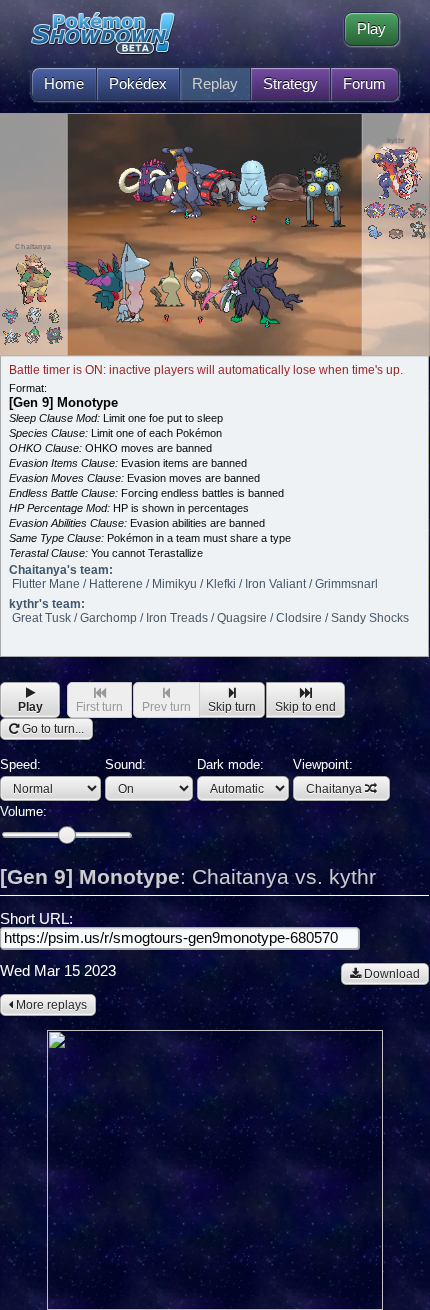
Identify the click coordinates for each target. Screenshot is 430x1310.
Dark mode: (230, 764)
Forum (364, 84)
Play (371, 29)
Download (390, 974)
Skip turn (232, 707)
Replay (215, 84)
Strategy (290, 84)
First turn (99, 707)
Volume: (23, 811)
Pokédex (138, 84)
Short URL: (36, 919)
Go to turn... (51, 729)
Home (64, 84)
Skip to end (305, 707)
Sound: (125, 764)
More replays (50, 1005)
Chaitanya (334, 789)
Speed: (20, 764)
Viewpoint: (327, 776)
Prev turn (166, 707)
